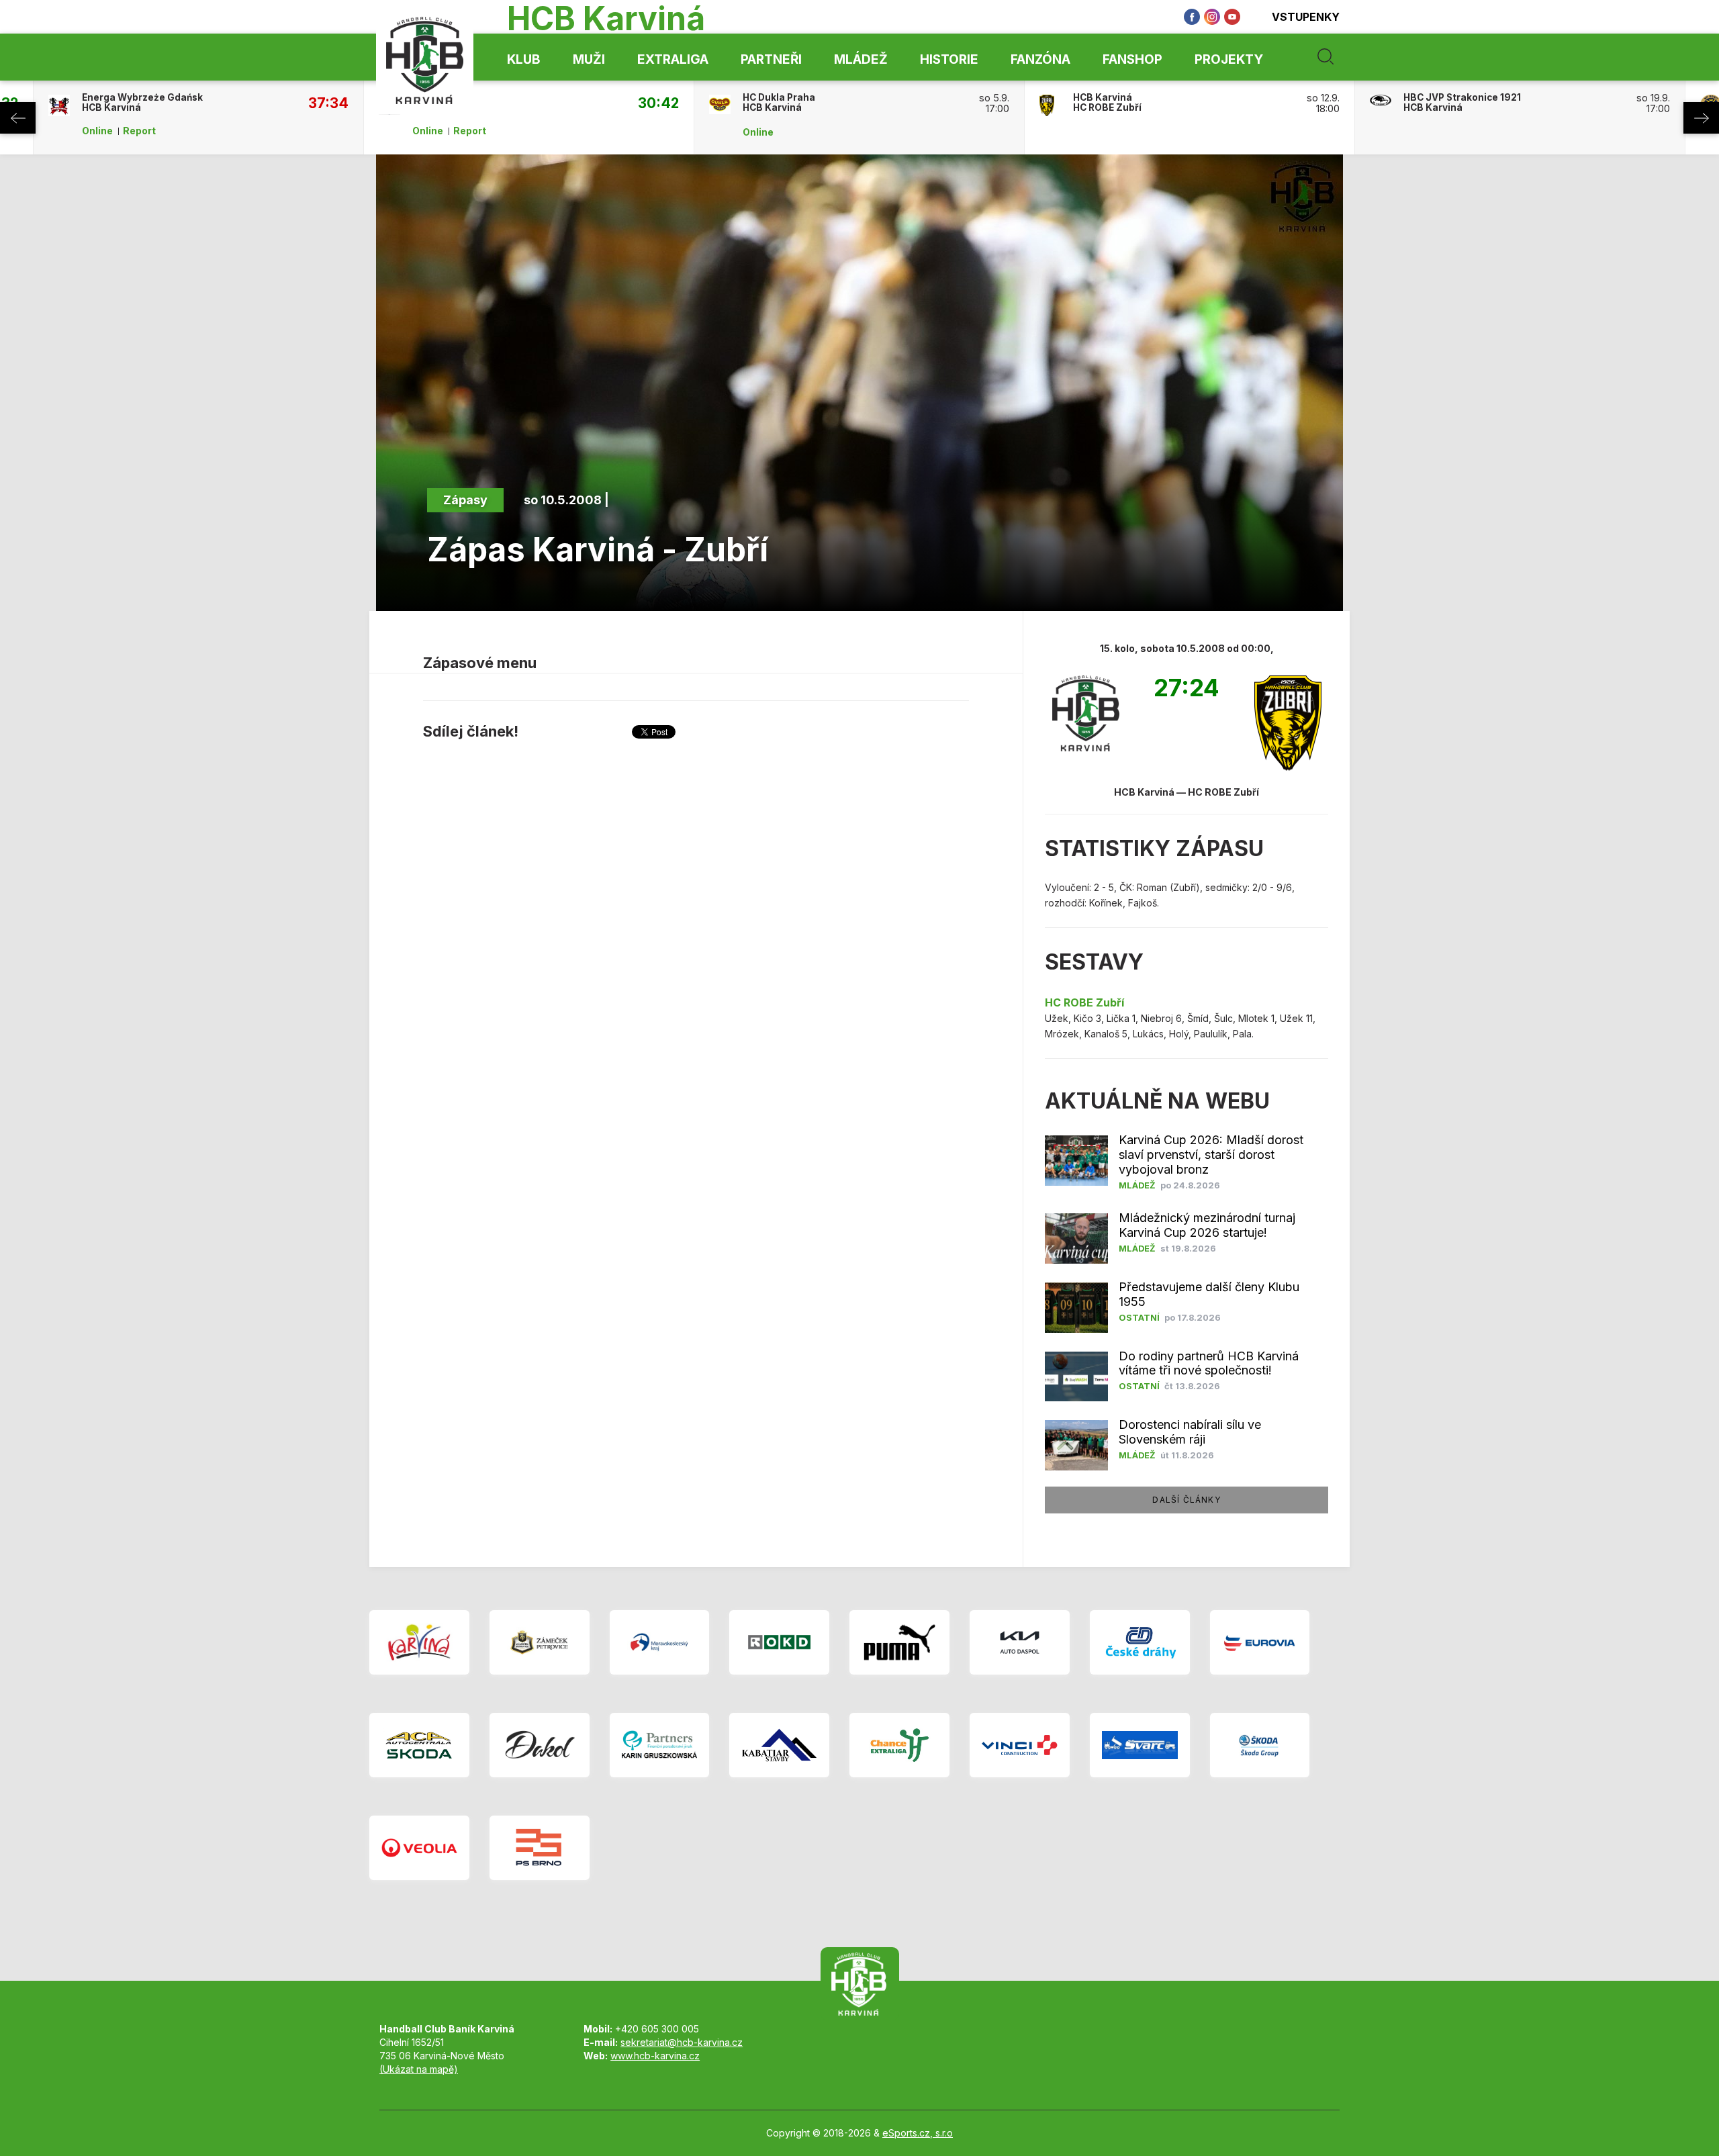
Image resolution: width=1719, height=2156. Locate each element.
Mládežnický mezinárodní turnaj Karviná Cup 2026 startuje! (1207, 1225)
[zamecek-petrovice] (540, 1642)
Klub (524, 59)
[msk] (660, 1642)
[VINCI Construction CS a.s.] (1020, 1745)
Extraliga (673, 59)
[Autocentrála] (419, 1745)
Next (1701, 118)
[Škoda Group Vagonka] (1260, 1745)
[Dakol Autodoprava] (540, 1745)
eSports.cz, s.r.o (918, 2133)
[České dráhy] (1140, 1642)
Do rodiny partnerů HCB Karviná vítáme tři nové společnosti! (1209, 1363)
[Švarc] (1140, 1745)
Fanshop (1132, 59)
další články (1186, 1500)
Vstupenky (1306, 17)
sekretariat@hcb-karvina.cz (682, 2042)
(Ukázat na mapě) (419, 2069)
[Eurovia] (1260, 1642)
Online (97, 131)
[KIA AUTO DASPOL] (1020, 1642)
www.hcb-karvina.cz (655, 2056)
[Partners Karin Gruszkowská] (660, 1745)
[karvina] (419, 1642)
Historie (949, 59)
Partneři (771, 59)
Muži (589, 59)
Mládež (861, 59)
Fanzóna (1040, 59)
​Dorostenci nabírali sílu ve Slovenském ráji (1190, 1432)
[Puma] (899, 1642)
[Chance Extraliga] (899, 1745)
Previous (18, 118)
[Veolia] (419, 1848)
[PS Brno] (540, 1848)
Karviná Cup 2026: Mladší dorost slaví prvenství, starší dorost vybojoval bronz (1211, 1155)
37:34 (328, 103)
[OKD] (779, 1642)
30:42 (658, 103)
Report (139, 131)
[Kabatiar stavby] (779, 1745)
